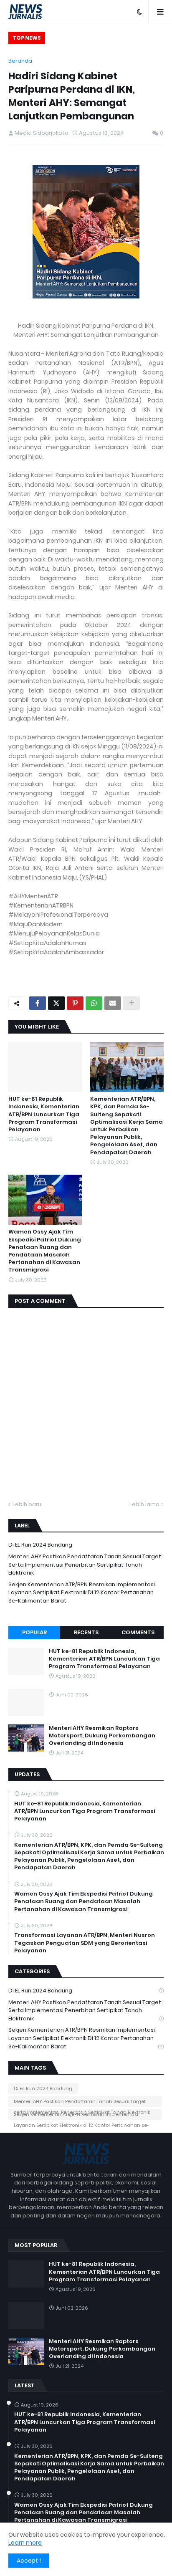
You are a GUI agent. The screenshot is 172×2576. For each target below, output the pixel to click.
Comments (138, 1632)
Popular (34, 1632)
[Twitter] (56, 1003)
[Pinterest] (75, 1003)
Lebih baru (27, 1504)
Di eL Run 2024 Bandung (40, 1545)
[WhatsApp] (94, 1003)
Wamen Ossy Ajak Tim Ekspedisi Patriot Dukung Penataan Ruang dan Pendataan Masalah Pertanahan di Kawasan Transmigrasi (45, 1251)
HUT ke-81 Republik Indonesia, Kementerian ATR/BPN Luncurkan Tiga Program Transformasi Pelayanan (44, 1114)
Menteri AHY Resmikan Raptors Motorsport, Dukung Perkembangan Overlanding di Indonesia (116, 39)
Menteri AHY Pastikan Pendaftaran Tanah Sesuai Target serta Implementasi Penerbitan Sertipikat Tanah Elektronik (85, 1565)
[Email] (113, 1003)
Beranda (20, 61)
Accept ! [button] (29, 2561)
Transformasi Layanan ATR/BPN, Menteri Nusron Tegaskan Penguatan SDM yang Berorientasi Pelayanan (85, 1943)
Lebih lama (144, 1504)
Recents (86, 1632)
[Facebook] (38, 1003)
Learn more (25, 2543)
